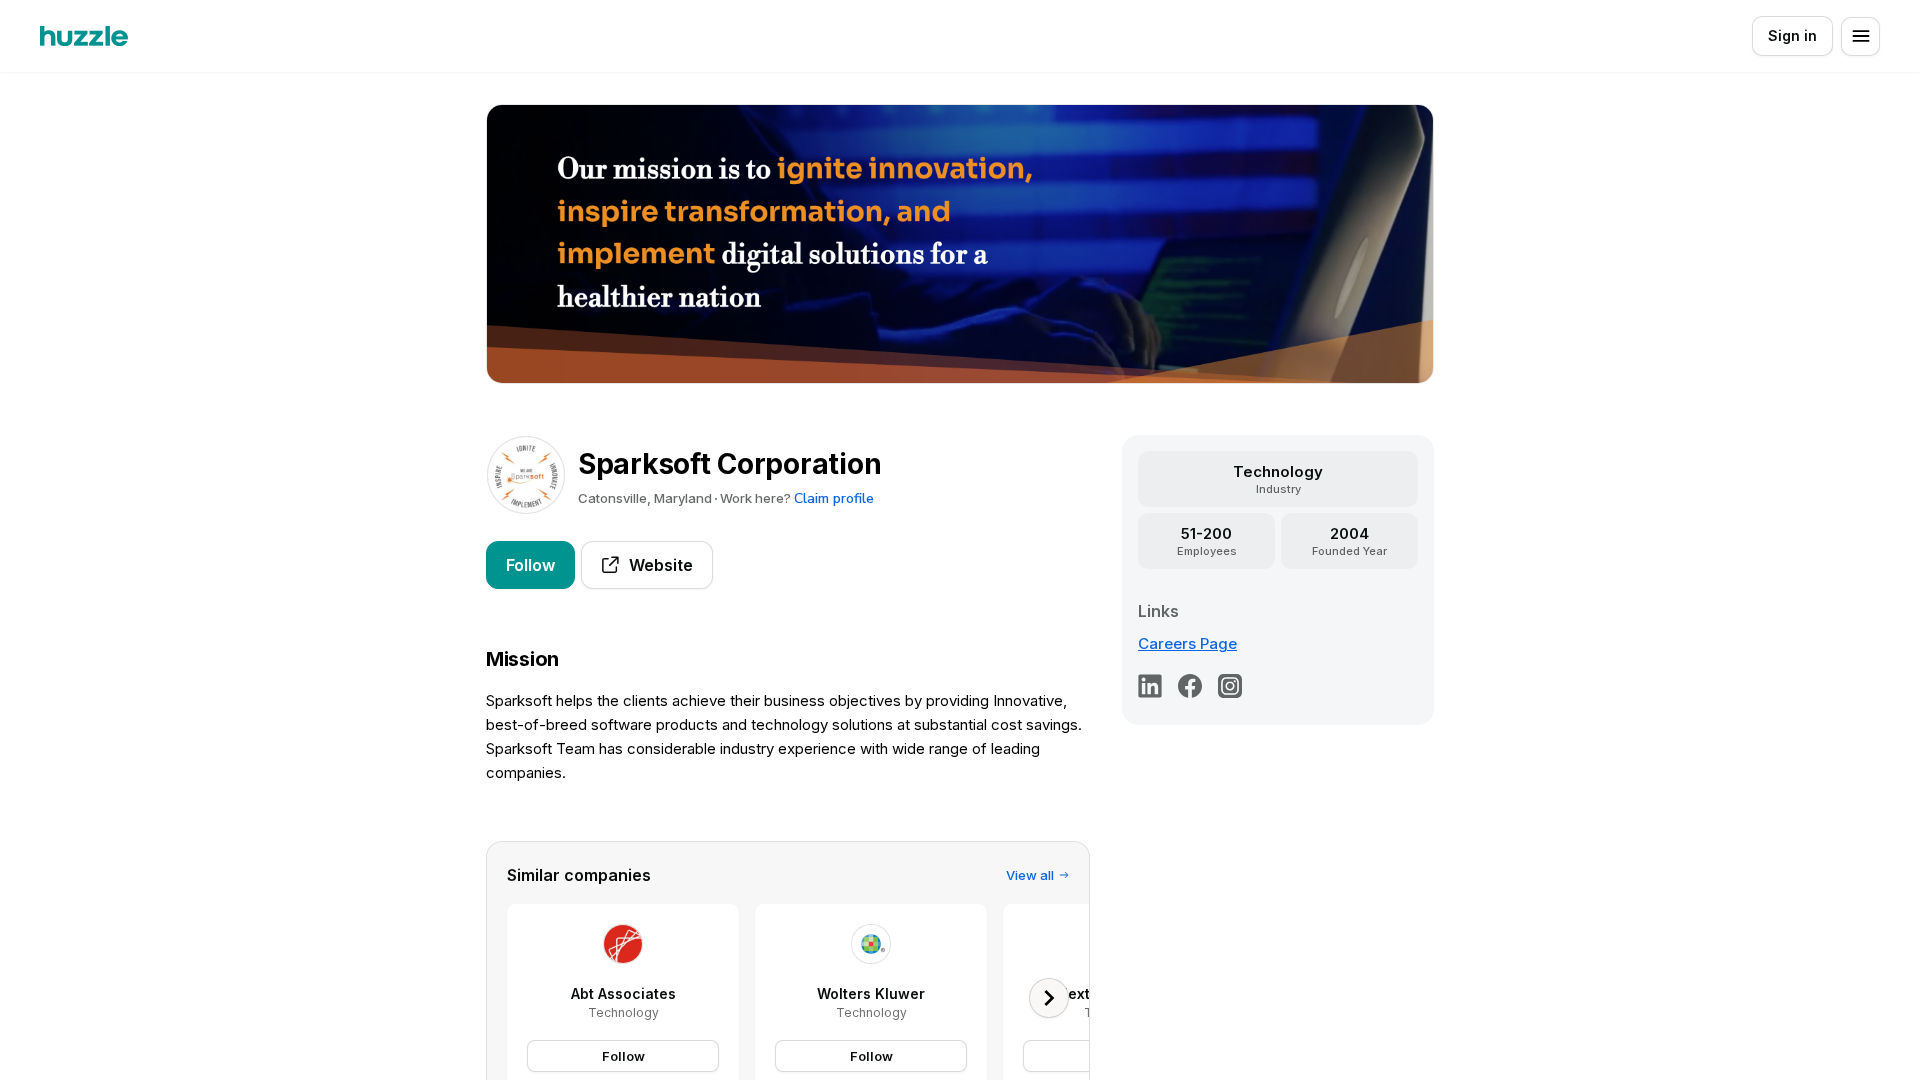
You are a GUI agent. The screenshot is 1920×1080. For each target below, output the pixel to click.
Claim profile (834, 498)
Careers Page (1187, 643)
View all (1030, 875)
